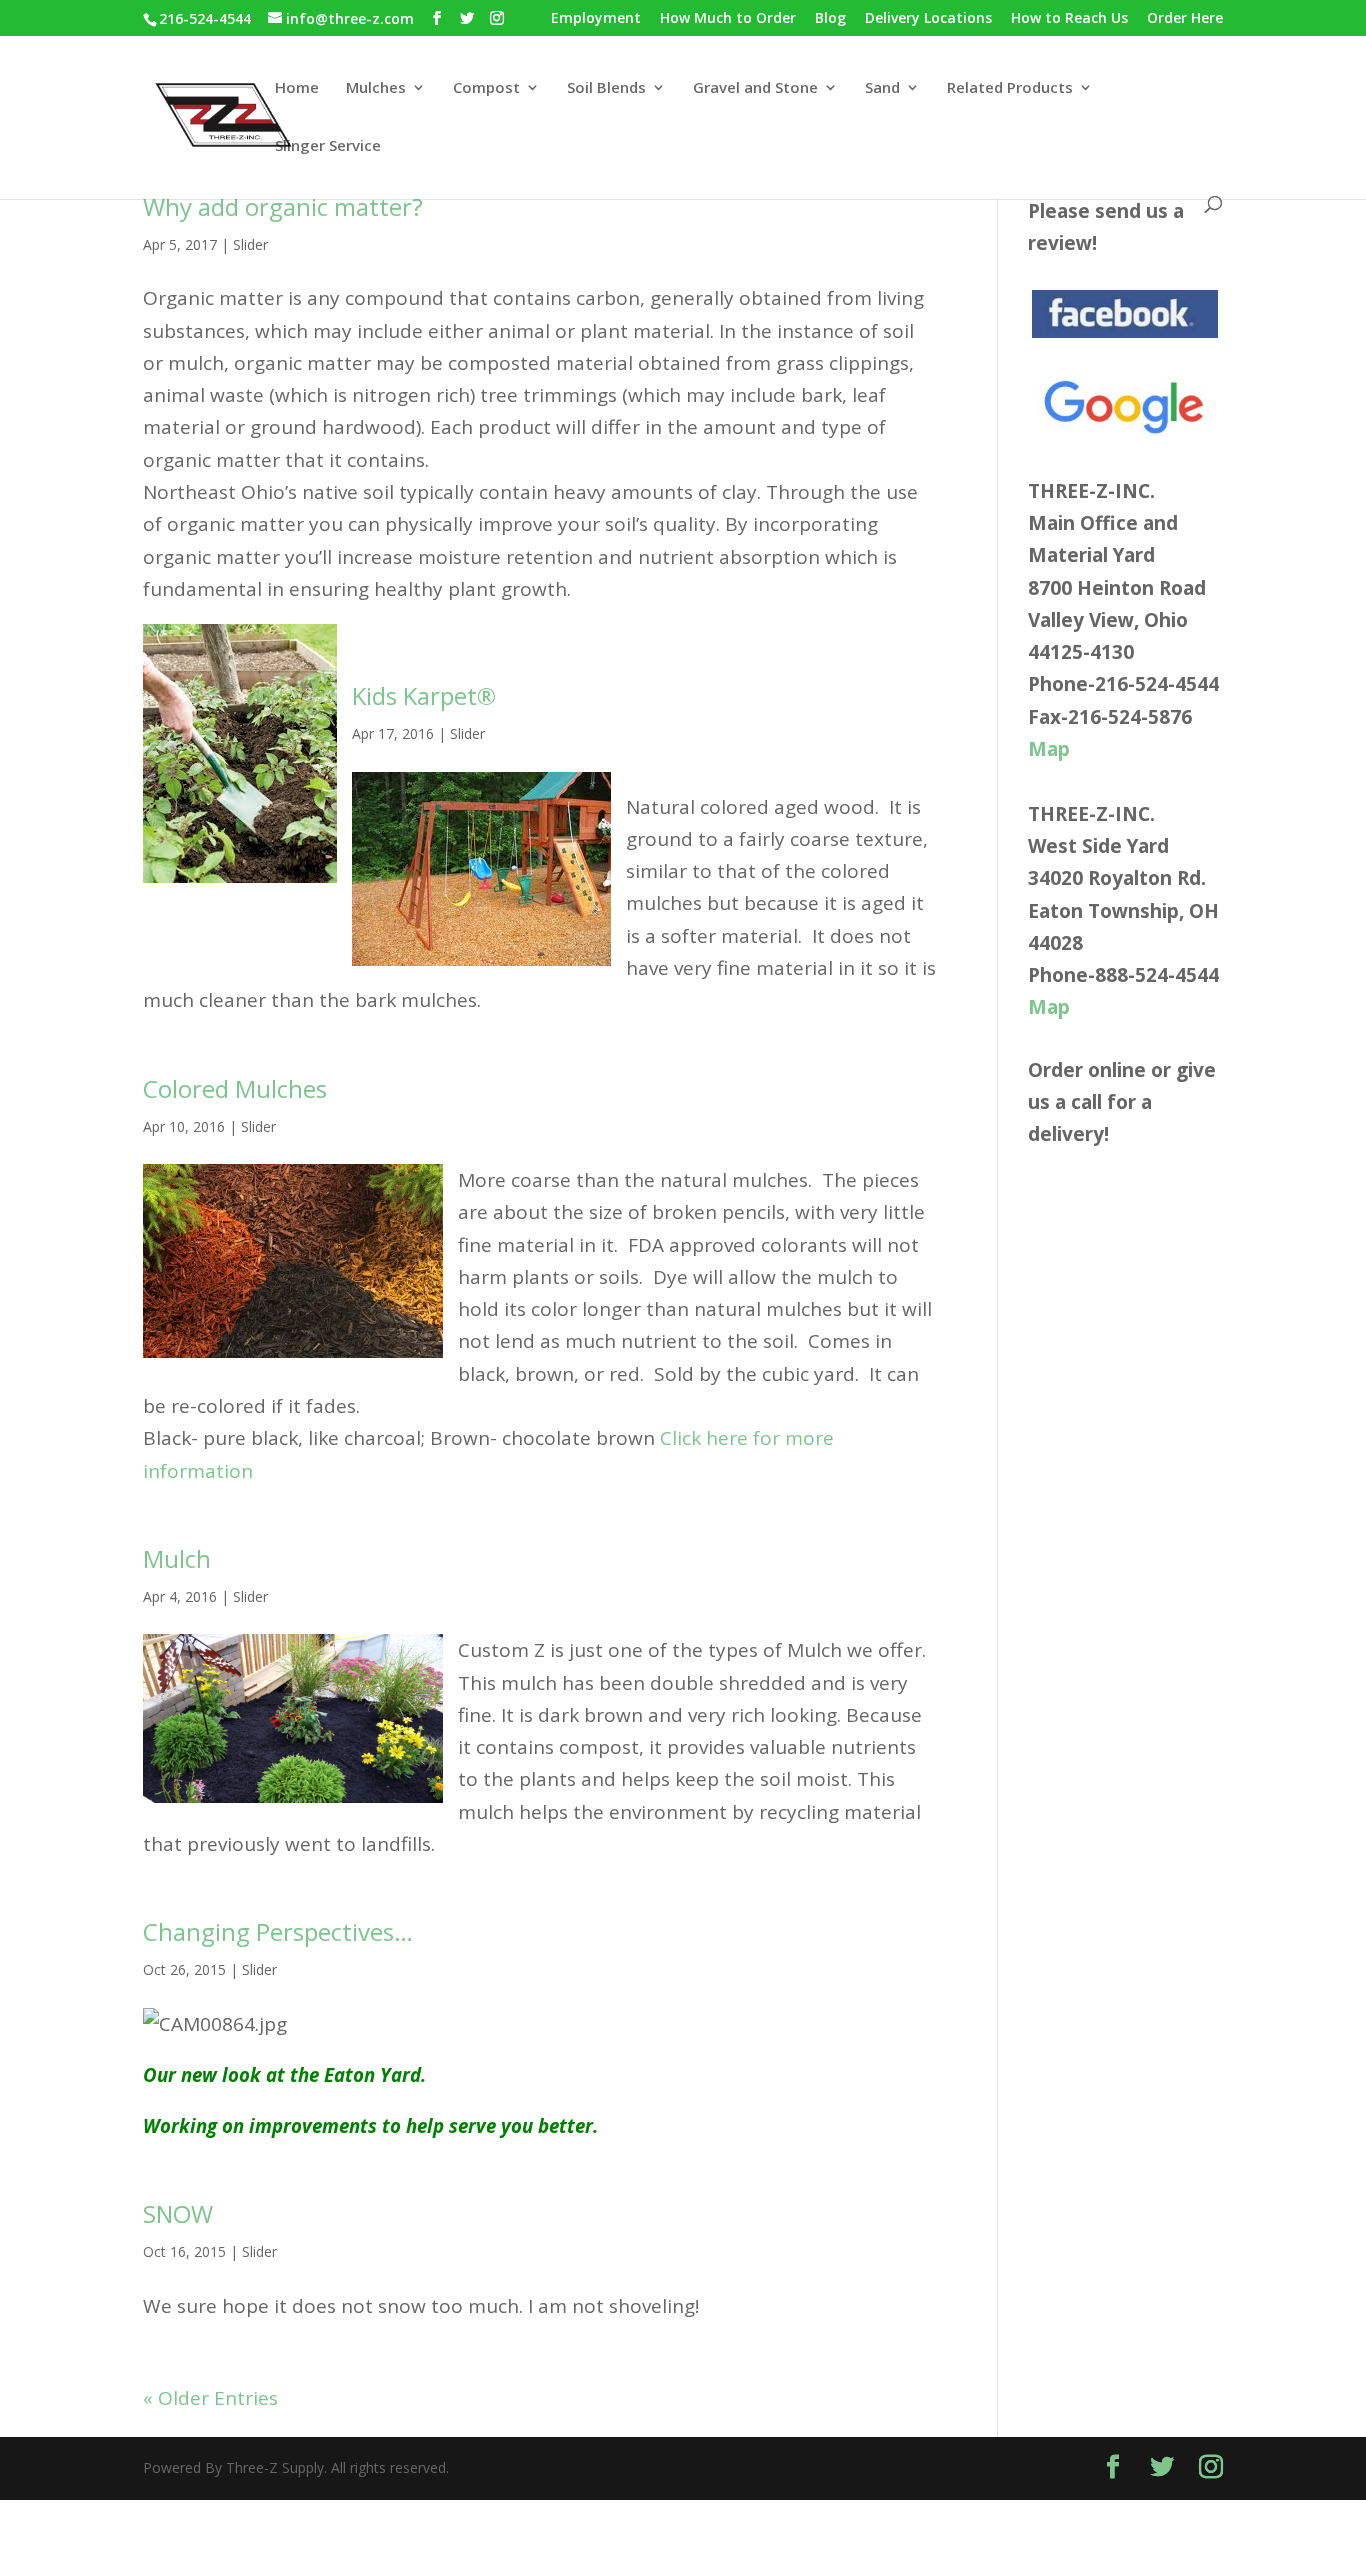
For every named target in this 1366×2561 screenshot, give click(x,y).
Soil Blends (606, 88)
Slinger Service (328, 146)
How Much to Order (728, 19)
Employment (596, 19)
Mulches (376, 88)
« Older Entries (210, 2398)
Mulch (177, 1558)
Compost (486, 88)
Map (1049, 749)
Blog (830, 19)
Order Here (1185, 19)
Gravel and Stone (755, 88)
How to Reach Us (1069, 19)
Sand (882, 88)
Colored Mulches (235, 1088)
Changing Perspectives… (278, 1931)
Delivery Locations (928, 19)
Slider (250, 244)
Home (297, 88)
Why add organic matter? (283, 206)
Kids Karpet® (424, 695)
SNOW (178, 2213)
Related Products (1010, 88)
